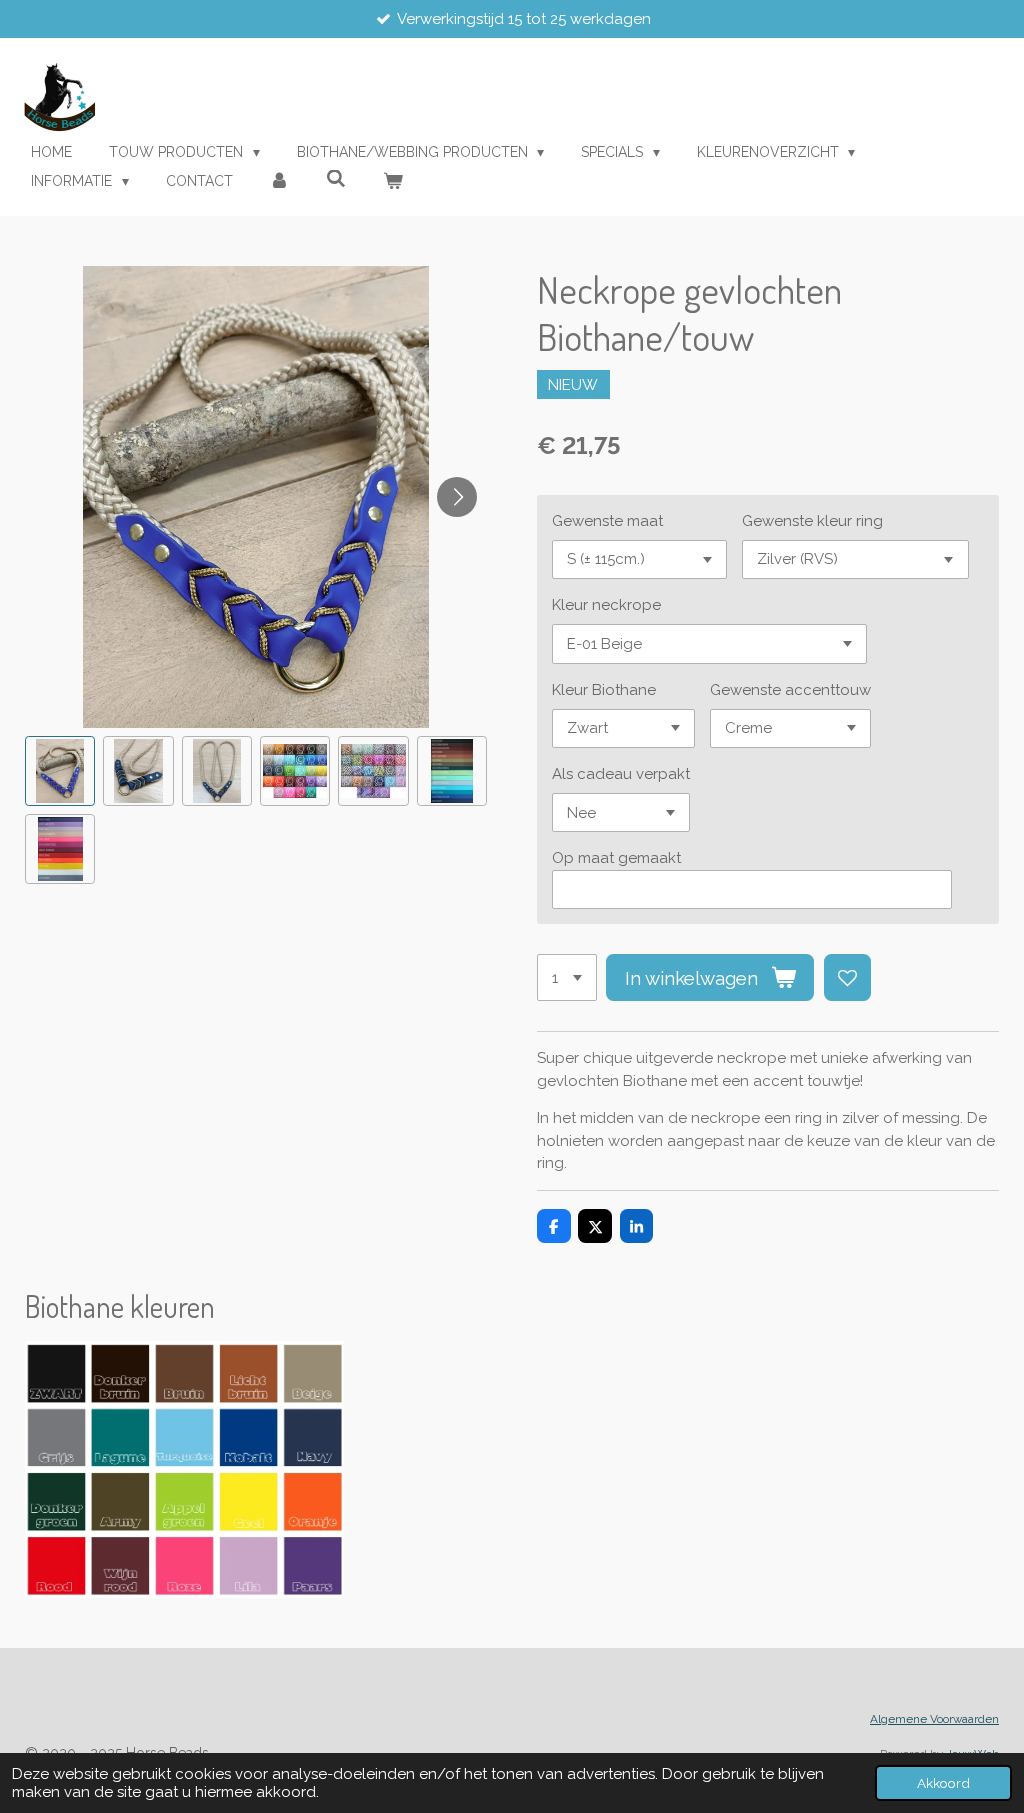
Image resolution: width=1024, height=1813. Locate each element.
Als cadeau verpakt (621, 774)
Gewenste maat (607, 521)
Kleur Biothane (604, 690)
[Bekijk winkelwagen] (393, 181)
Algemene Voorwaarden (934, 1719)
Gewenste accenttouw (790, 690)
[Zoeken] (336, 179)
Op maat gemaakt (616, 858)
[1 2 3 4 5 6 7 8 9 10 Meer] (567, 977)
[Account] (280, 181)
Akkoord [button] (943, 1783)
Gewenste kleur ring (812, 521)
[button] (60, 771)
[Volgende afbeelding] (457, 497)
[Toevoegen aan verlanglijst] (847, 977)
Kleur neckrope (606, 605)
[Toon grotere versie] (184, 1469)
